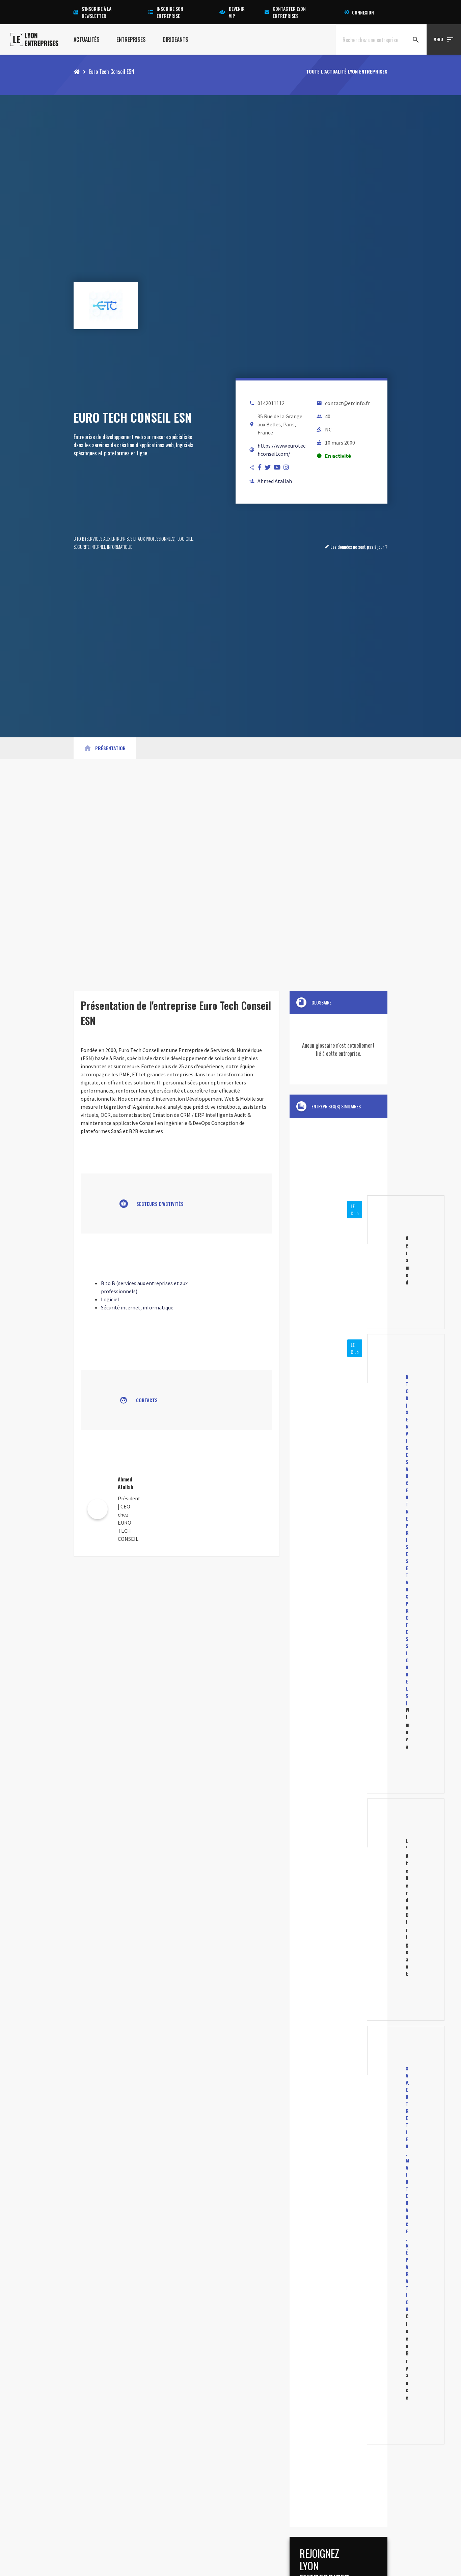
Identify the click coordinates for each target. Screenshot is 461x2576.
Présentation (105, 748)
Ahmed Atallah (275, 481)
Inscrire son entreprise (170, 12)
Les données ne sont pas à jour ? (356, 547)
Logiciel (185, 539)
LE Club (355, 1210)
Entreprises (131, 39)
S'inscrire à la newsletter (97, 12)
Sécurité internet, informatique (103, 547)
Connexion (363, 12)
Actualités (87, 39)
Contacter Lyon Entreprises (289, 12)
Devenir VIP (237, 12)
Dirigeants (175, 39)
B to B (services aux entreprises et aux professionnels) (125, 539)
